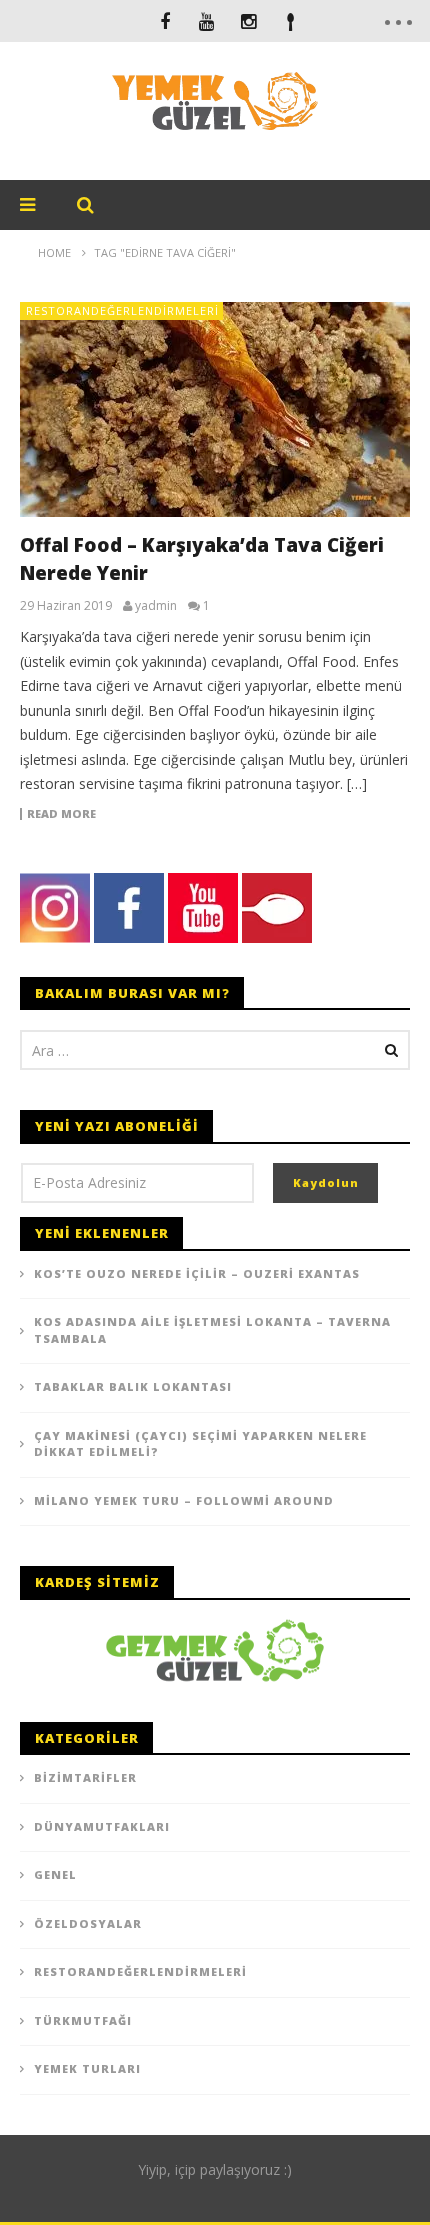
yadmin (156, 606)
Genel (55, 1874)
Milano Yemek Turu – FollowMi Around (184, 1500)
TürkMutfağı (83, 2020)
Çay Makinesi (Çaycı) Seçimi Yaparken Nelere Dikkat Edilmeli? (200, 1444)
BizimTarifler (85, 1777)
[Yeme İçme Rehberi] (215, 1648)
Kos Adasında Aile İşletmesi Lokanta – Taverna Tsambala (212, 1330)
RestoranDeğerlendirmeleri (122, 310)
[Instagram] (249, 21)
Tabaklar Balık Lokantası (133, 1386)
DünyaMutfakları (102, 1826)
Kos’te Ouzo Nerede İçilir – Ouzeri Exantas (197, 1273)
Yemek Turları (87, 2068)
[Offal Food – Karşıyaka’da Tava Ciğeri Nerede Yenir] (215, 409)
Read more (61, 814)
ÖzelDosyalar (88, 1923)
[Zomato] (291, 21)
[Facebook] (165, 21)
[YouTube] (207, 21)
